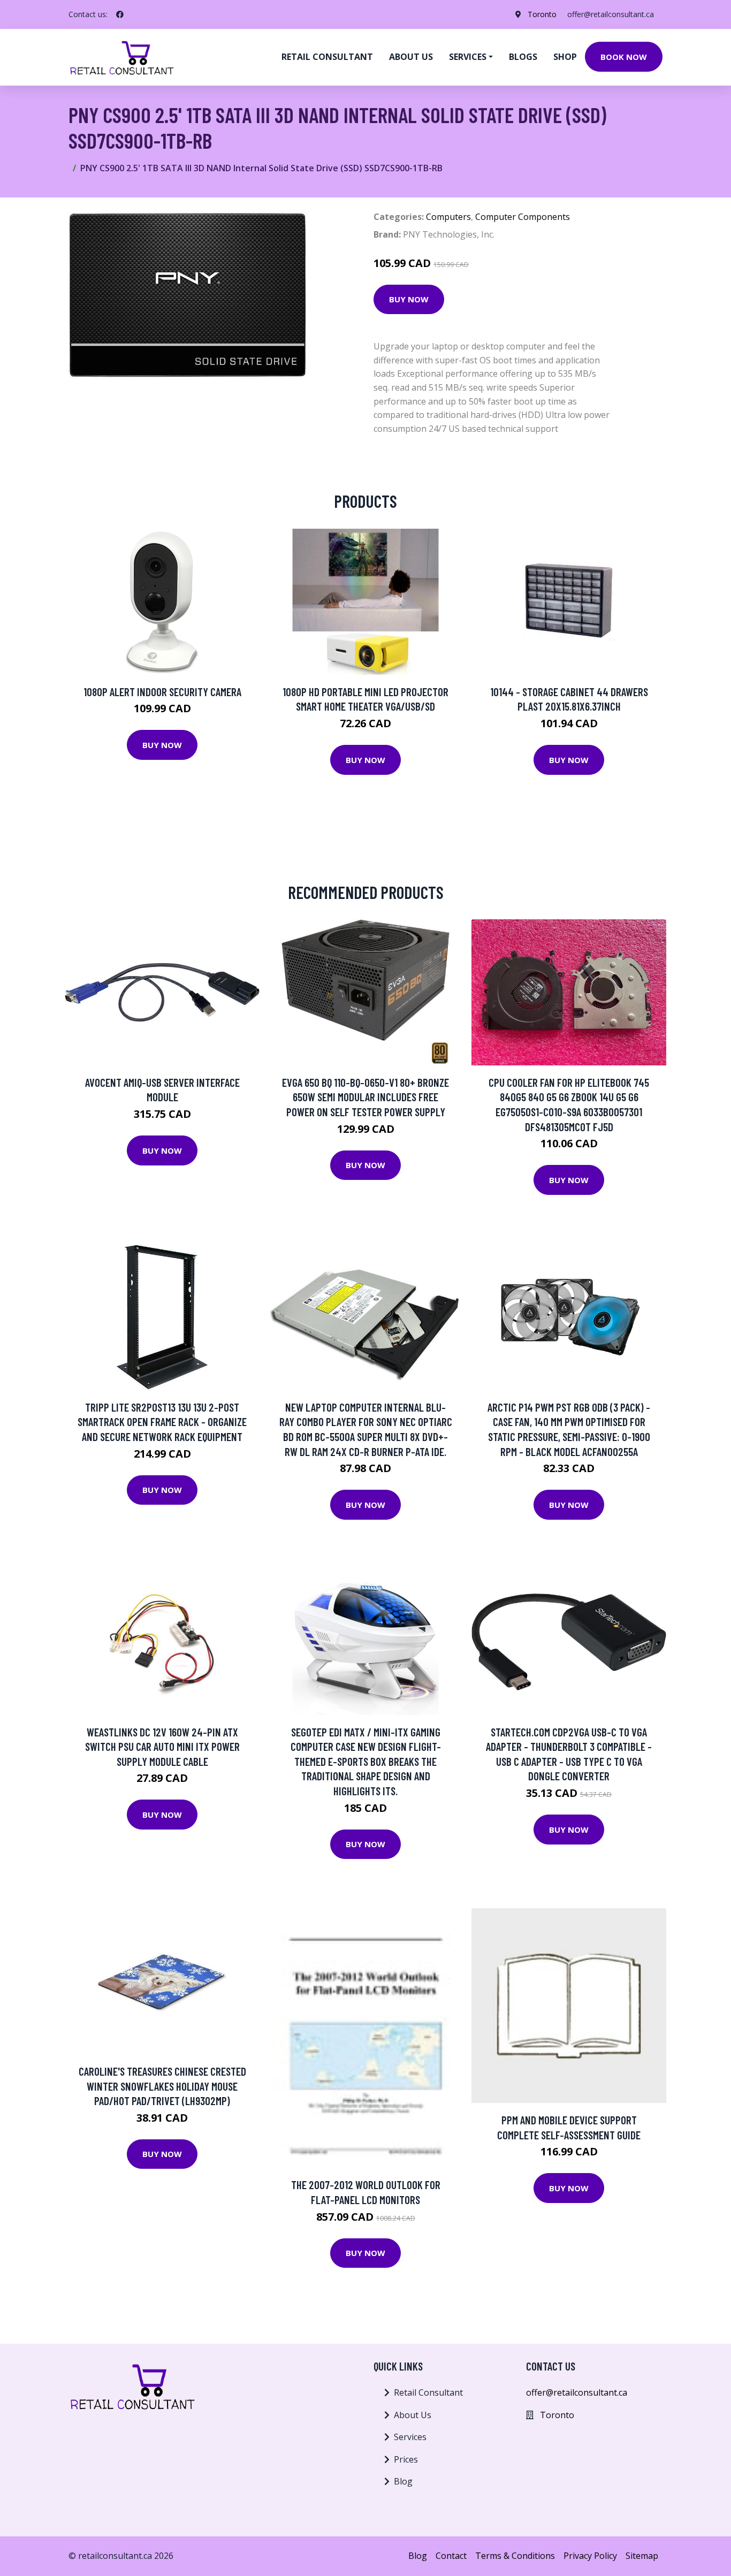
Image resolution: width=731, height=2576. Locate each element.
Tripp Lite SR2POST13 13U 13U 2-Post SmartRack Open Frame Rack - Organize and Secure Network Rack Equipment (162, 1422)
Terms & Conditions (515, 2556)
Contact (451, 2556)
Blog (403, 2481)
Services (410, 2437)
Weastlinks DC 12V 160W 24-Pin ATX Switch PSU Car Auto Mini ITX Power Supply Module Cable (162, 1747)
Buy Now (409, 299)
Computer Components (523, 217)
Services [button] (468, 57)
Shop (565, 57)
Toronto (542, 14)
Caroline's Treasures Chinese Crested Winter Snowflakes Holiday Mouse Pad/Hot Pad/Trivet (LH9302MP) (162, 2086)
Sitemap (642, 2556)
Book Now (624, 57)
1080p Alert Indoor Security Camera (162, 692)
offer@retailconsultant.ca (611, 14)
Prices (406, 2459)
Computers (448, 217)
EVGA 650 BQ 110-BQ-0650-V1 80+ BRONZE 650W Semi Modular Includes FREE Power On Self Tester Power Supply (365, 1097)
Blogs (523, 57)
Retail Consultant (327, 57)
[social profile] (120, 14)
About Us (413, 2415)
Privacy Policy (590, 2556)
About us (411, 57)
